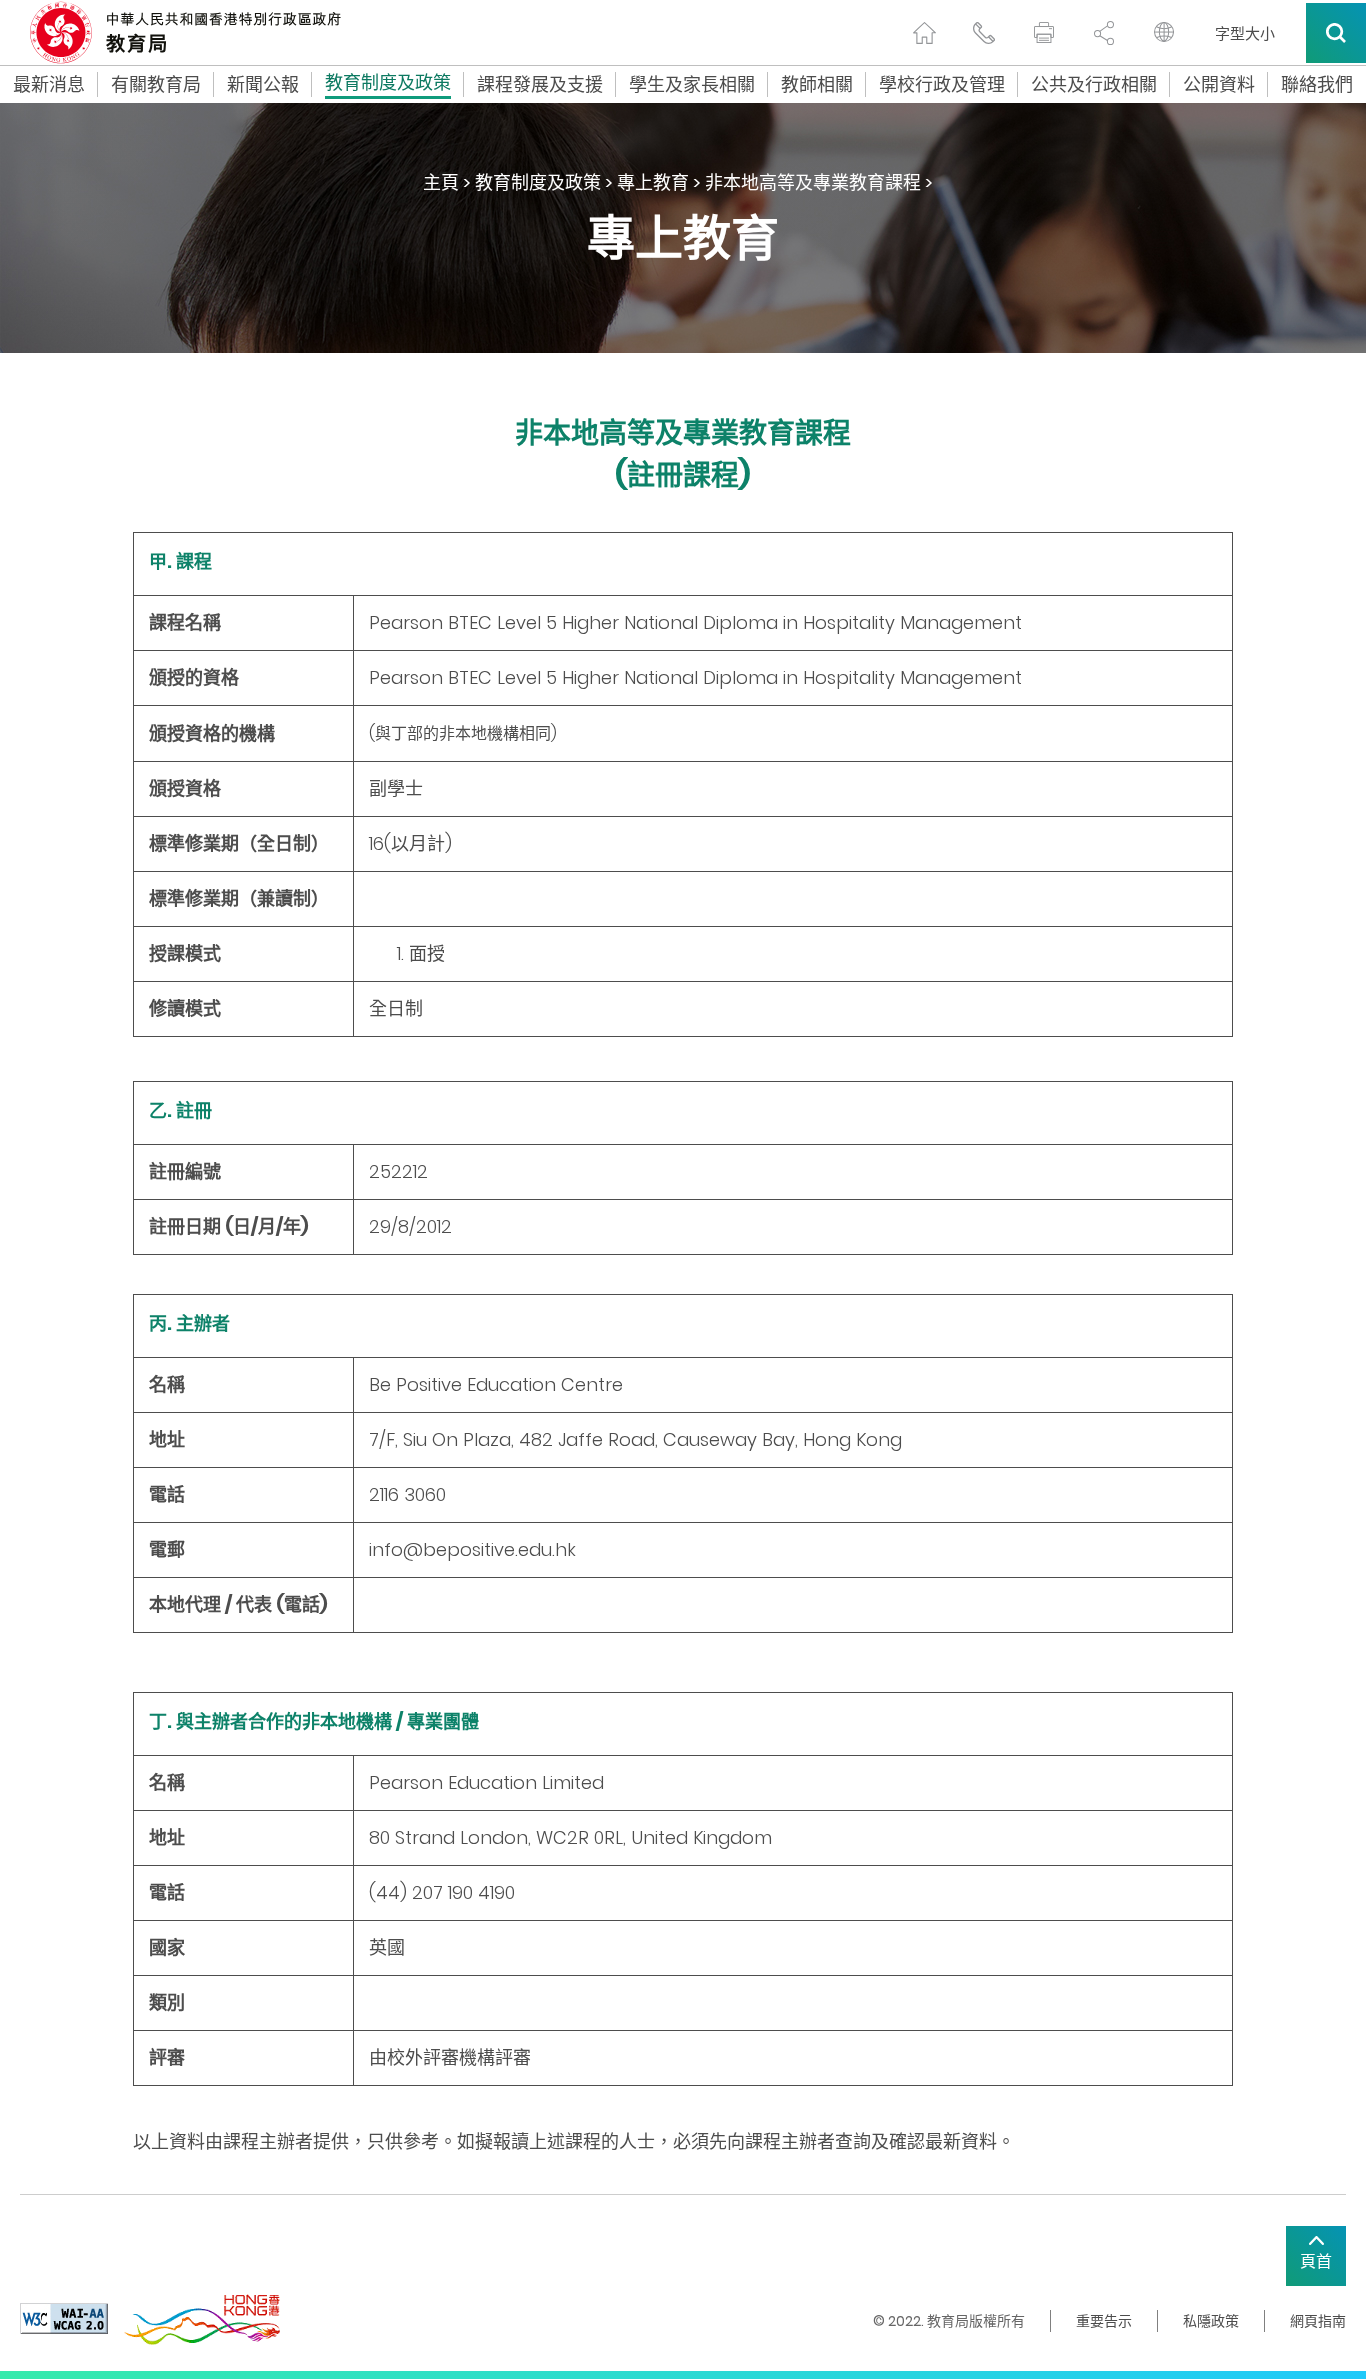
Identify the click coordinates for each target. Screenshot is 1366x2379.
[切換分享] (1104, 33)
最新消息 (49, 85)
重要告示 (1104, 2321)
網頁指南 (1318, 2321)
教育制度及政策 (388, 85)
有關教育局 (156, 85)
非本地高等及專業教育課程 (813, 182)
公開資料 (1219, 85)
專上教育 (653, 182)
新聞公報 (263, 85)
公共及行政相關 (1094, 85)
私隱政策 (1211, 2321)
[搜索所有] (1336, 33)
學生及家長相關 (692, 85)
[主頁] (924, 33)
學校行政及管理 (942, 85)
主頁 (441, 182)
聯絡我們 (1317, 85)
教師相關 (817, 85)
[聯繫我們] (984, 33)
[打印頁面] (1044, 33)
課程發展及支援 (540, 85)
